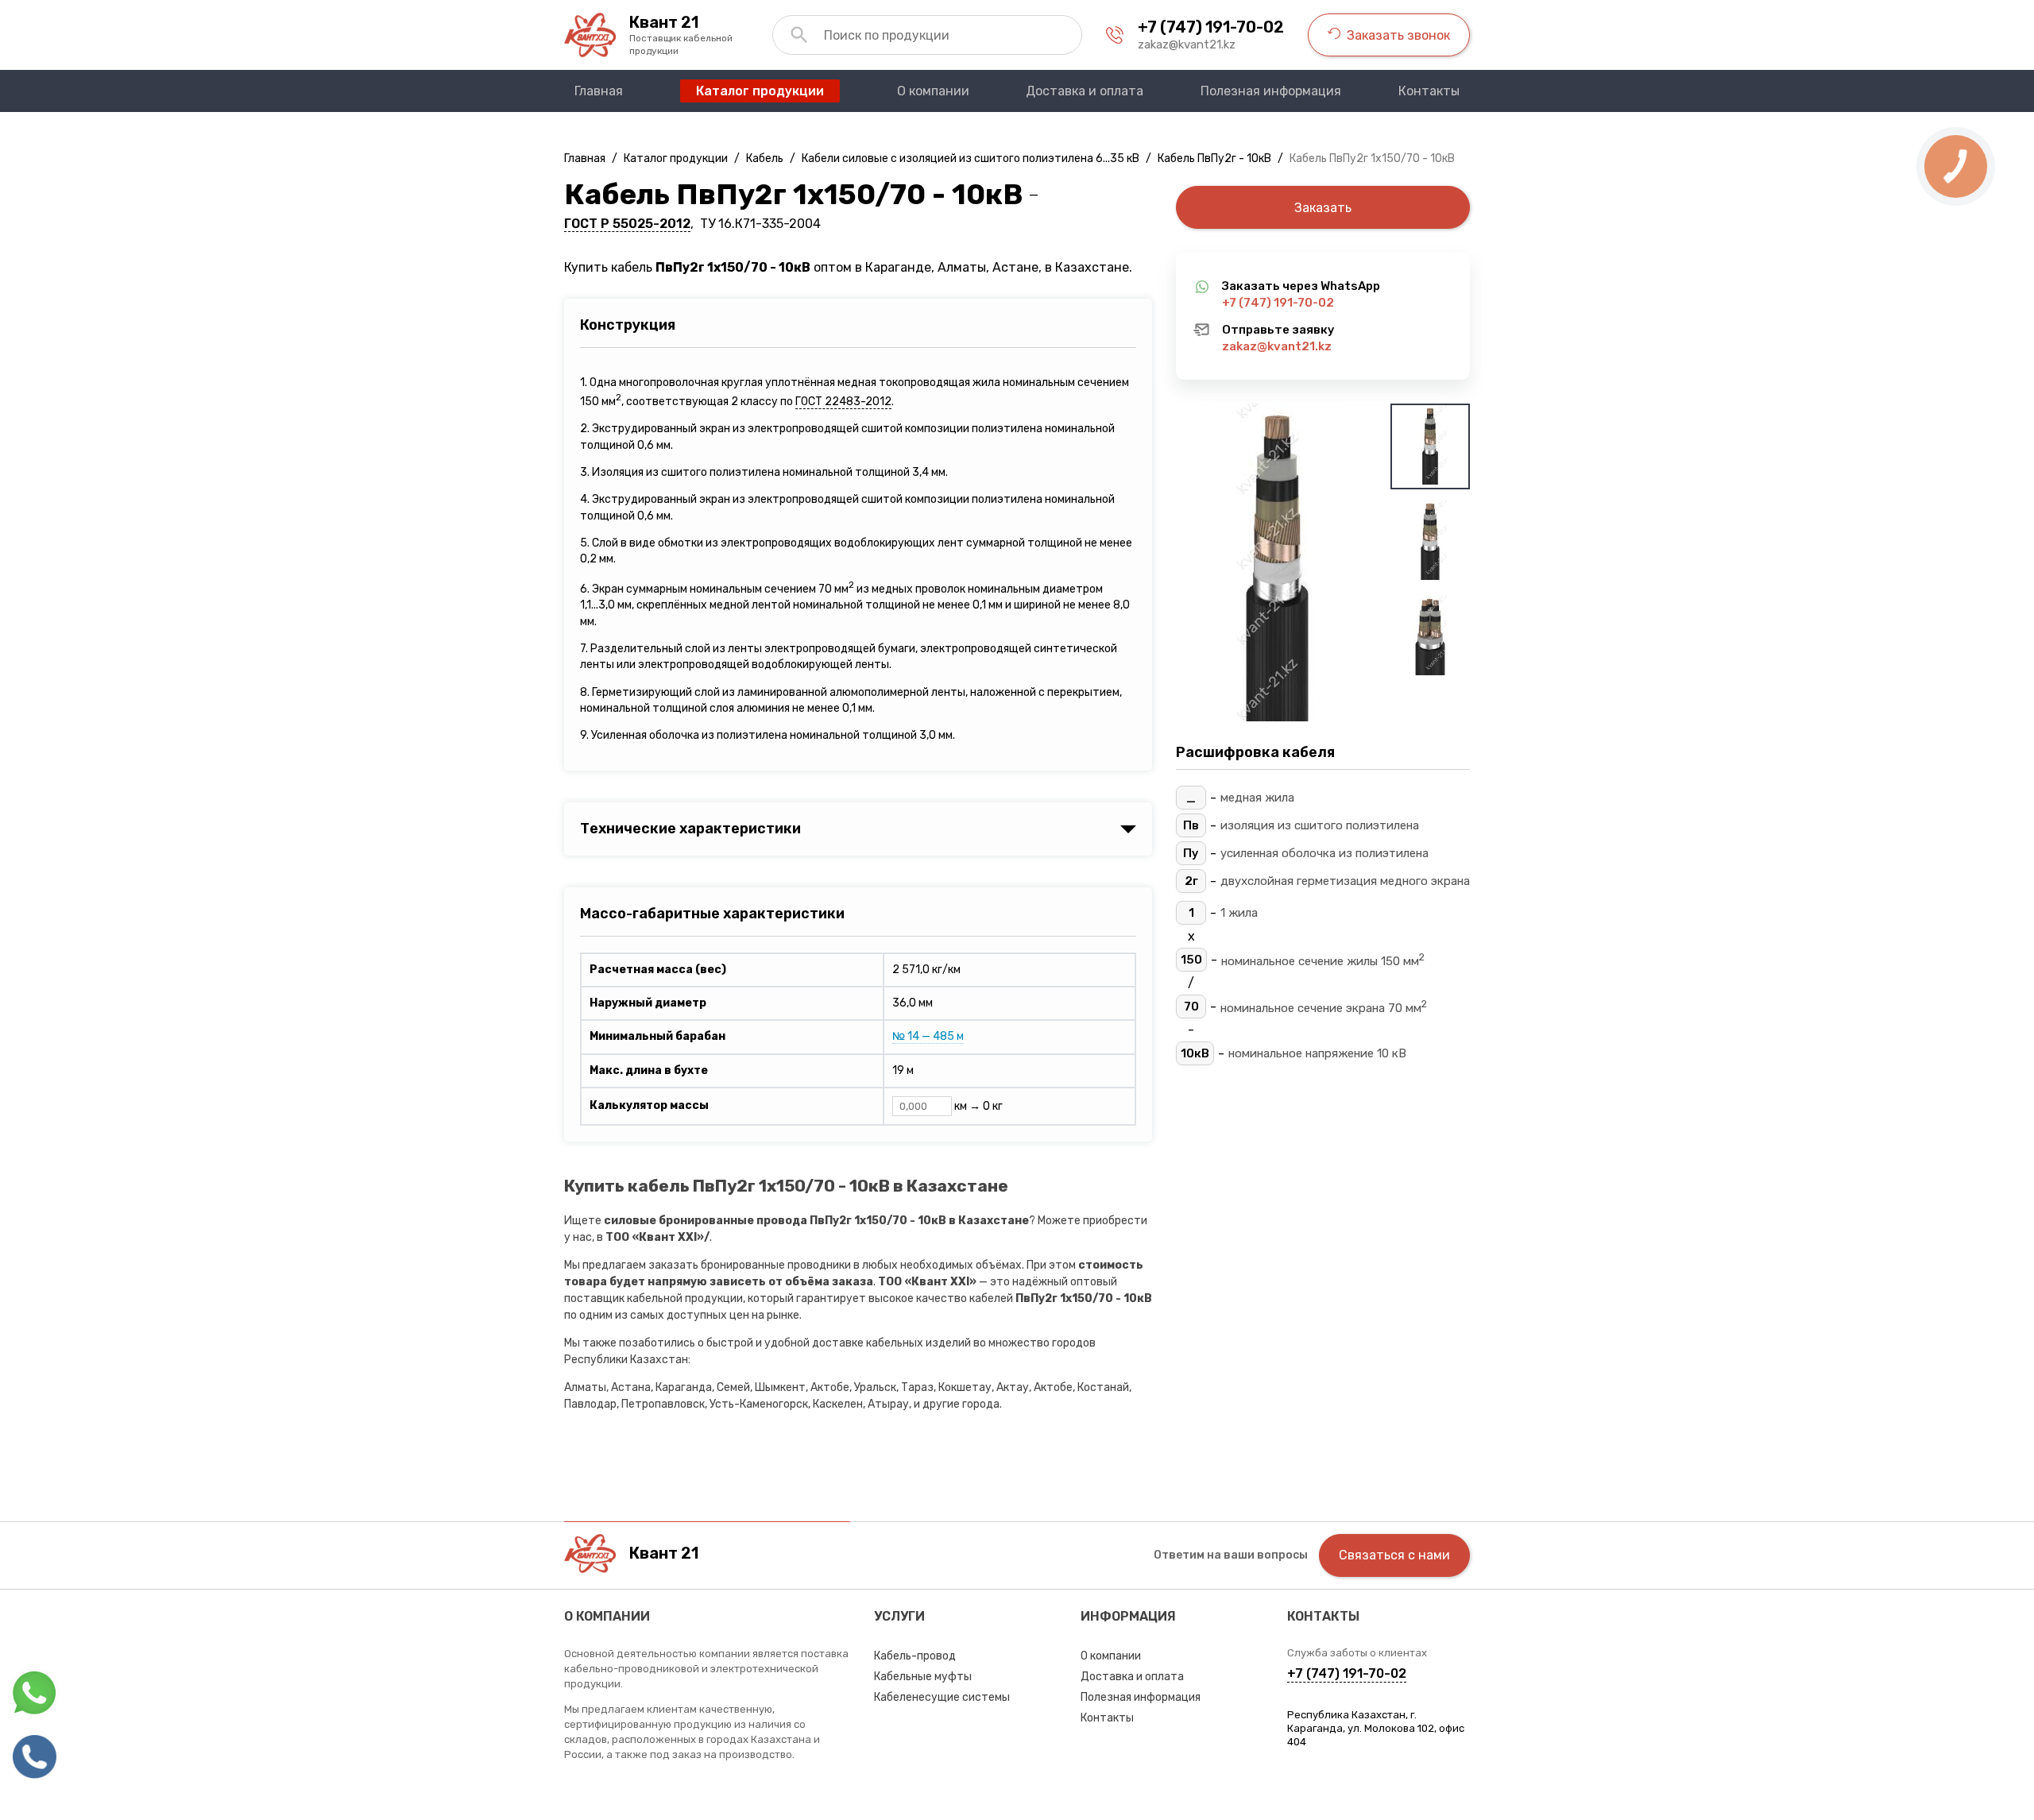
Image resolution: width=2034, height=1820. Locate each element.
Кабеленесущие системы (942, 1697)
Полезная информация (1141, 1697)
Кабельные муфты (923, 1677)
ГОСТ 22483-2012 (843, 402)
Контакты (1107, 1718)
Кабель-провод (915, 1656)
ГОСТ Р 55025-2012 (627, 224)
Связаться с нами (1394, 1555)
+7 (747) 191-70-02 (1211, 27)
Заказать (1323, 208)
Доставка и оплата (1132, 1677)
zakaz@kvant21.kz (1187, 44)
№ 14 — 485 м (928, 1036)
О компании (1111, 1656)
